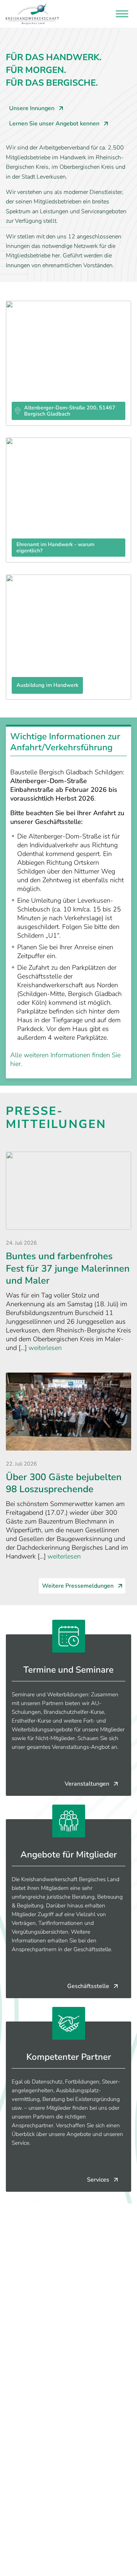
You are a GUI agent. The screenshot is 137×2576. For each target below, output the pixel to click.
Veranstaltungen (87, 1784)
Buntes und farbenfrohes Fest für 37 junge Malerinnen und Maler (68, 1268)
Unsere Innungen (32, 108)
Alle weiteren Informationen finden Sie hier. (65, 1059)
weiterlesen (45, 1348)
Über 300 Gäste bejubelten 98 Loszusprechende (64, 1483)
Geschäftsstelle (88, 1986)
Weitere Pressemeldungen (78, 1586)
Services (98, 2180)
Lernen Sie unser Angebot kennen (54, 124)
